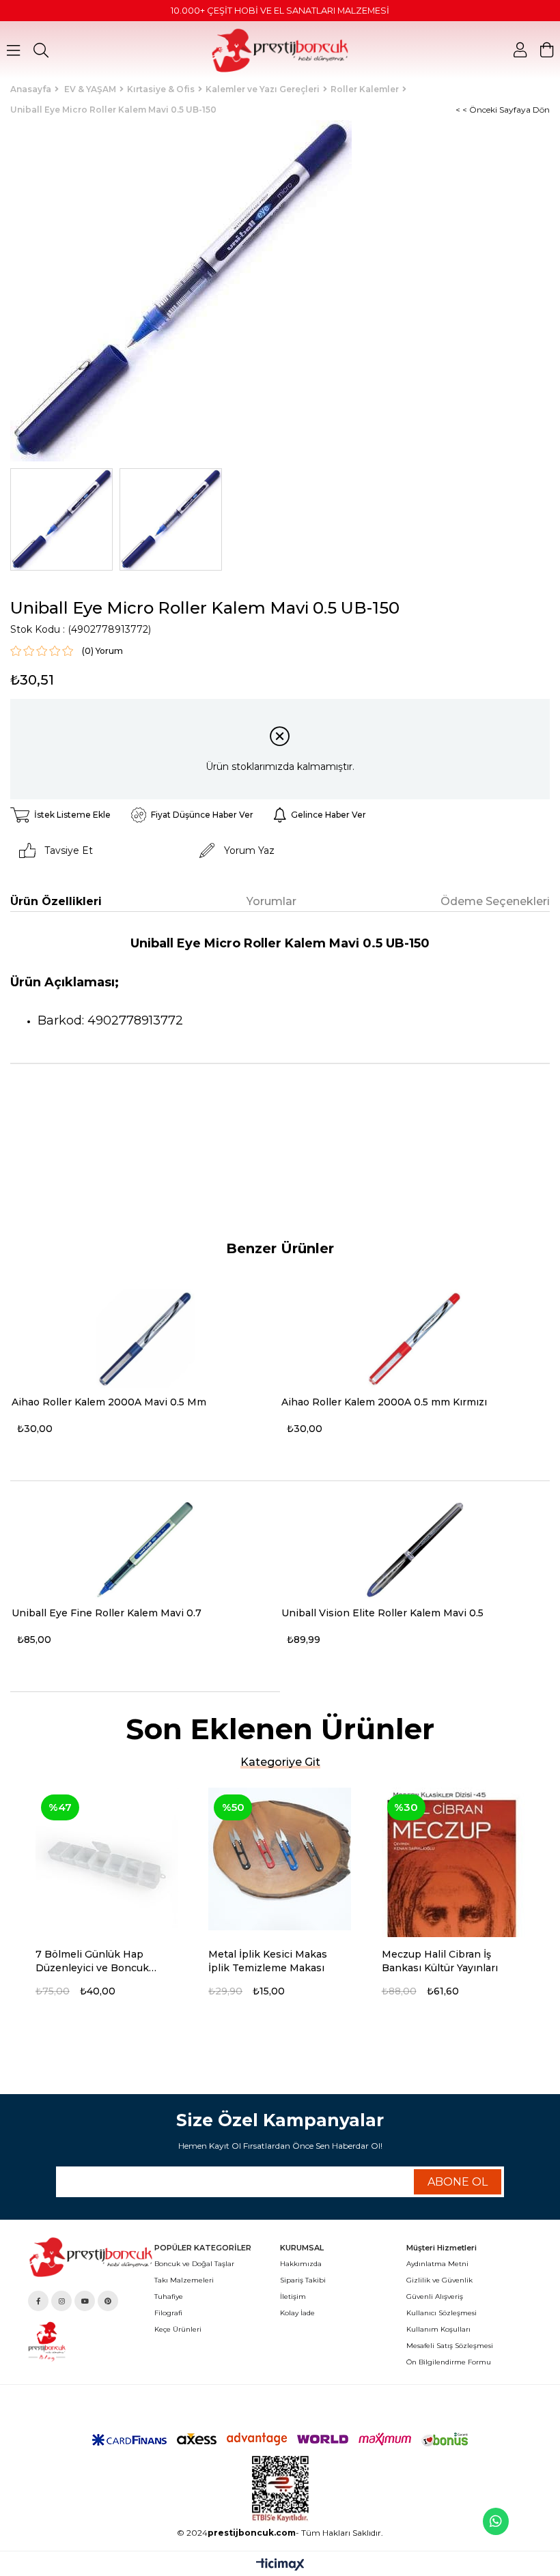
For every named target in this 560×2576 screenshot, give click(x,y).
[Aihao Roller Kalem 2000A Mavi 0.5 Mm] (145, 1339)
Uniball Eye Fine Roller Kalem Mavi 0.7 (107, 1613)
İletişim (293, 2296)
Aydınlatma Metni (437, 2264)
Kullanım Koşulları (438, 2329)
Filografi (168, 2313)
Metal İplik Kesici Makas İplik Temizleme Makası (268, 1961)
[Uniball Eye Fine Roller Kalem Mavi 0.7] (145, 1550)
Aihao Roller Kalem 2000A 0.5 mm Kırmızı (384, 1402)
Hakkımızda (301, 2264)
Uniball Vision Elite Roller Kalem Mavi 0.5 (382, 1613)
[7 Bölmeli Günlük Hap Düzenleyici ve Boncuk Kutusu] (107, 1859)
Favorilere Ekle (174, 1956)
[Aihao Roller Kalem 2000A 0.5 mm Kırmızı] (415, 1339)
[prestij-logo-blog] (91, 2342)
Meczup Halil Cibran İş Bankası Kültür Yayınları (440, 1961)
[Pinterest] (108, 2301)
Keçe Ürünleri (178, 2329)
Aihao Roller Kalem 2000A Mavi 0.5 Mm (109, 1402)
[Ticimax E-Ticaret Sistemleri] (280, 2565)
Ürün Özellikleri (56, 901)
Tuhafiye (169, 2296)
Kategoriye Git (280, 1762)
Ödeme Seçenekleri (495, 901)
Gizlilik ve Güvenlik (439, 2280)
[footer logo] (91, 2257)
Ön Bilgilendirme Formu (449, 2362)
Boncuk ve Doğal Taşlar (194, 2264)
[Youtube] (85, 2301)
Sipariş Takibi (303, 2280)
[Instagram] (61, 2301)
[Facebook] (38, 2301)
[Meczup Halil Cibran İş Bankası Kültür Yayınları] (453, 1859)
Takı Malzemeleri (184, 2280)
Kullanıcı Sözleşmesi (442, 2313)
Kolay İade (297, 2313)
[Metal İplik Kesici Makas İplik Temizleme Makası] (280, 1859)
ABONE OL (458, 2182)
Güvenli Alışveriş (435, 2296)
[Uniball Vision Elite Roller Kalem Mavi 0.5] (415, 1550)
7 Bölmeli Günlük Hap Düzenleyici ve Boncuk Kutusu (92, 1961)
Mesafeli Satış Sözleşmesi (450, 2346)
